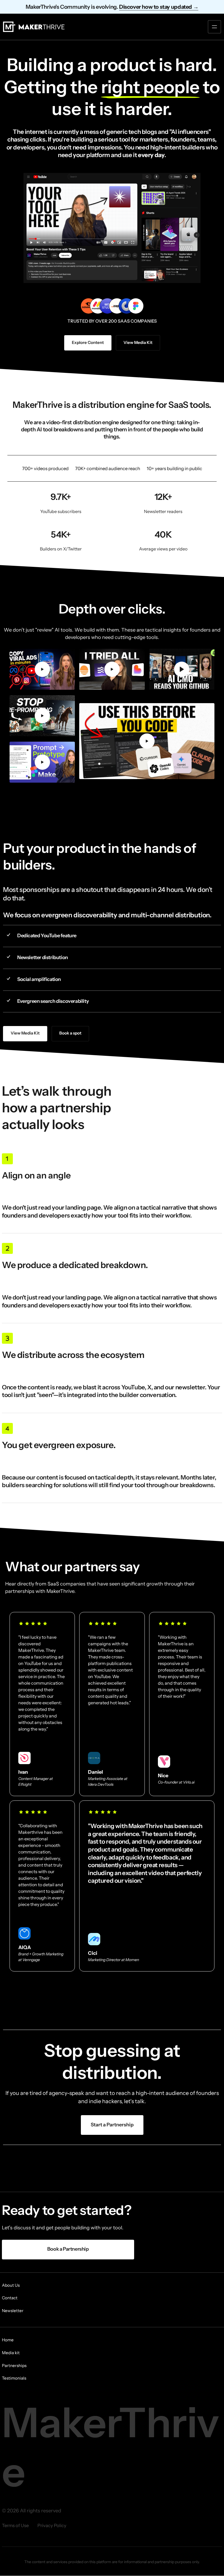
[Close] (145, 1246)
